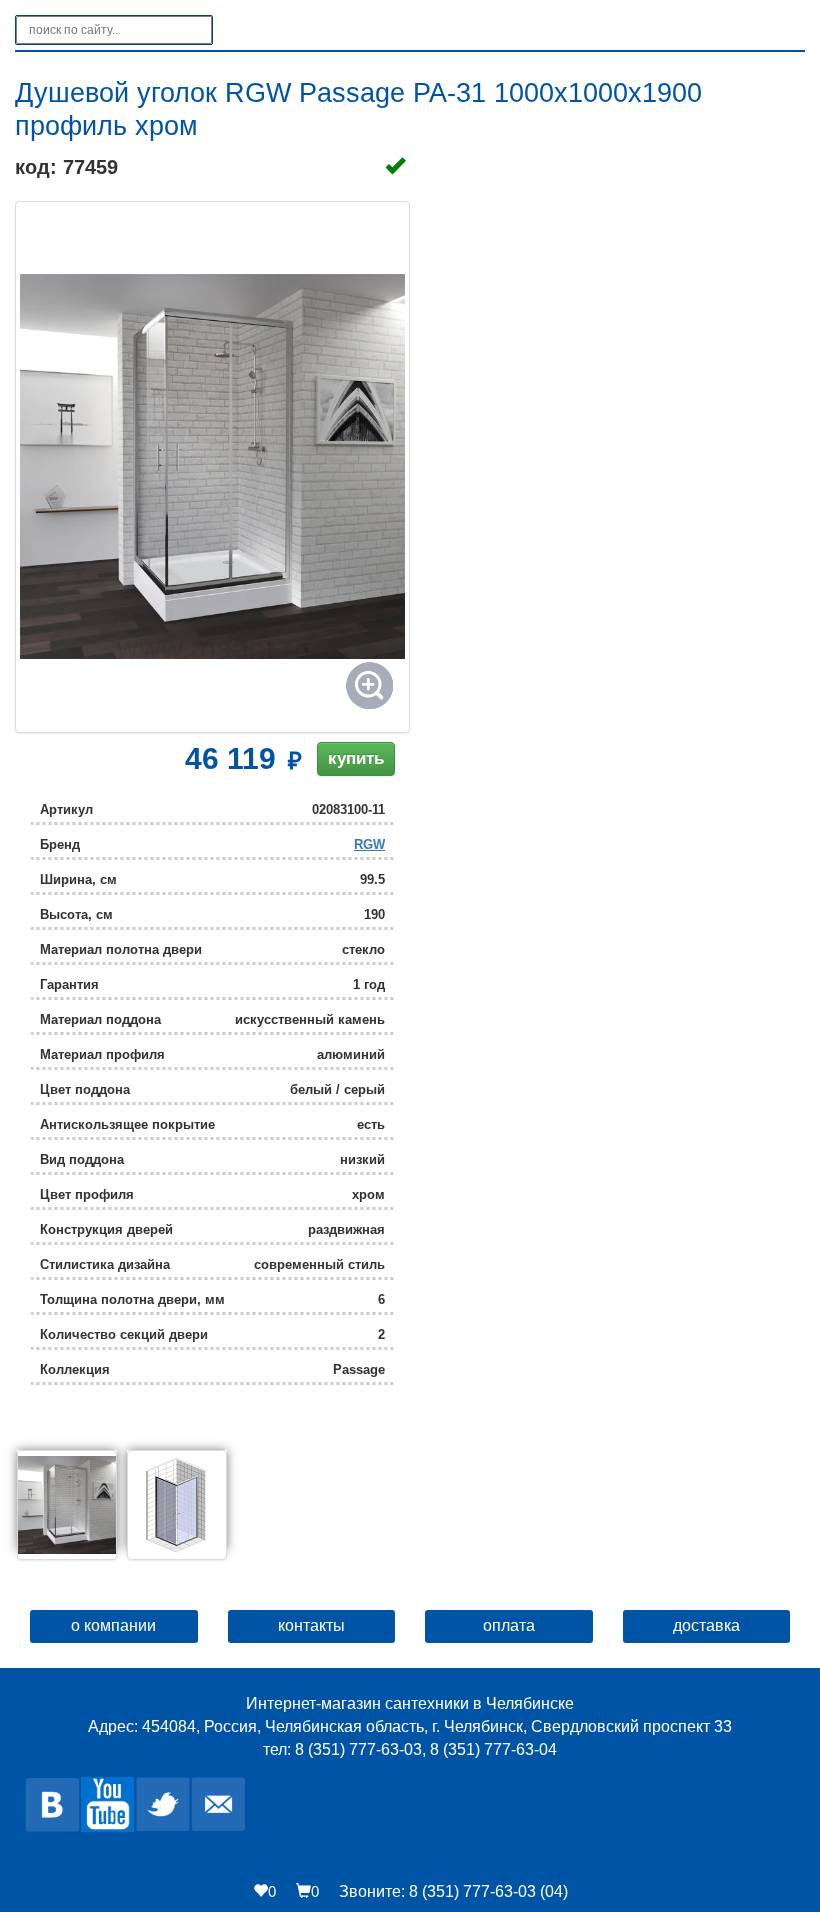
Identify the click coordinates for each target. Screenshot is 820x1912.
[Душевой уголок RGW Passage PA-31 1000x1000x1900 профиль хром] (212, 467)
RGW (369, 844)
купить (356, 758)
